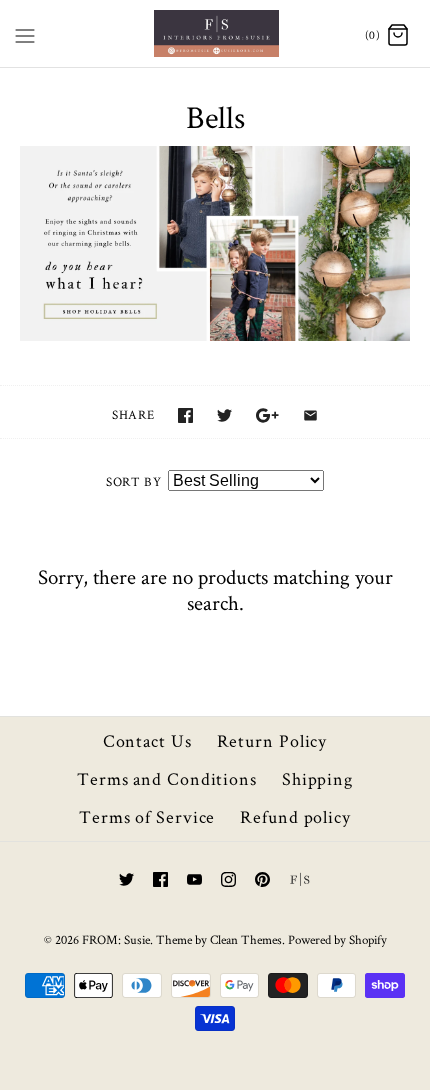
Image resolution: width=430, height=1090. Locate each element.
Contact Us (147, 740)
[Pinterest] (262, 879)
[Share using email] (310, 415)
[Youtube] (194, 879)
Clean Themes (246, 939)
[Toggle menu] (25, 32)
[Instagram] (228, 879)
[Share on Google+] (267, 415)
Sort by (133, 481)
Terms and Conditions (167, 778)
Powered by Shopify (337, 939)
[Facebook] (160, 879)
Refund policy (295, 816)
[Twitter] (126, 879)
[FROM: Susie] (215, 33)
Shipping (317, 778)
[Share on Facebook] (185, 415)
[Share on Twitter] (224, 415)
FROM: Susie (116, 939)
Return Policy (272, 740)
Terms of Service (147, 816)
